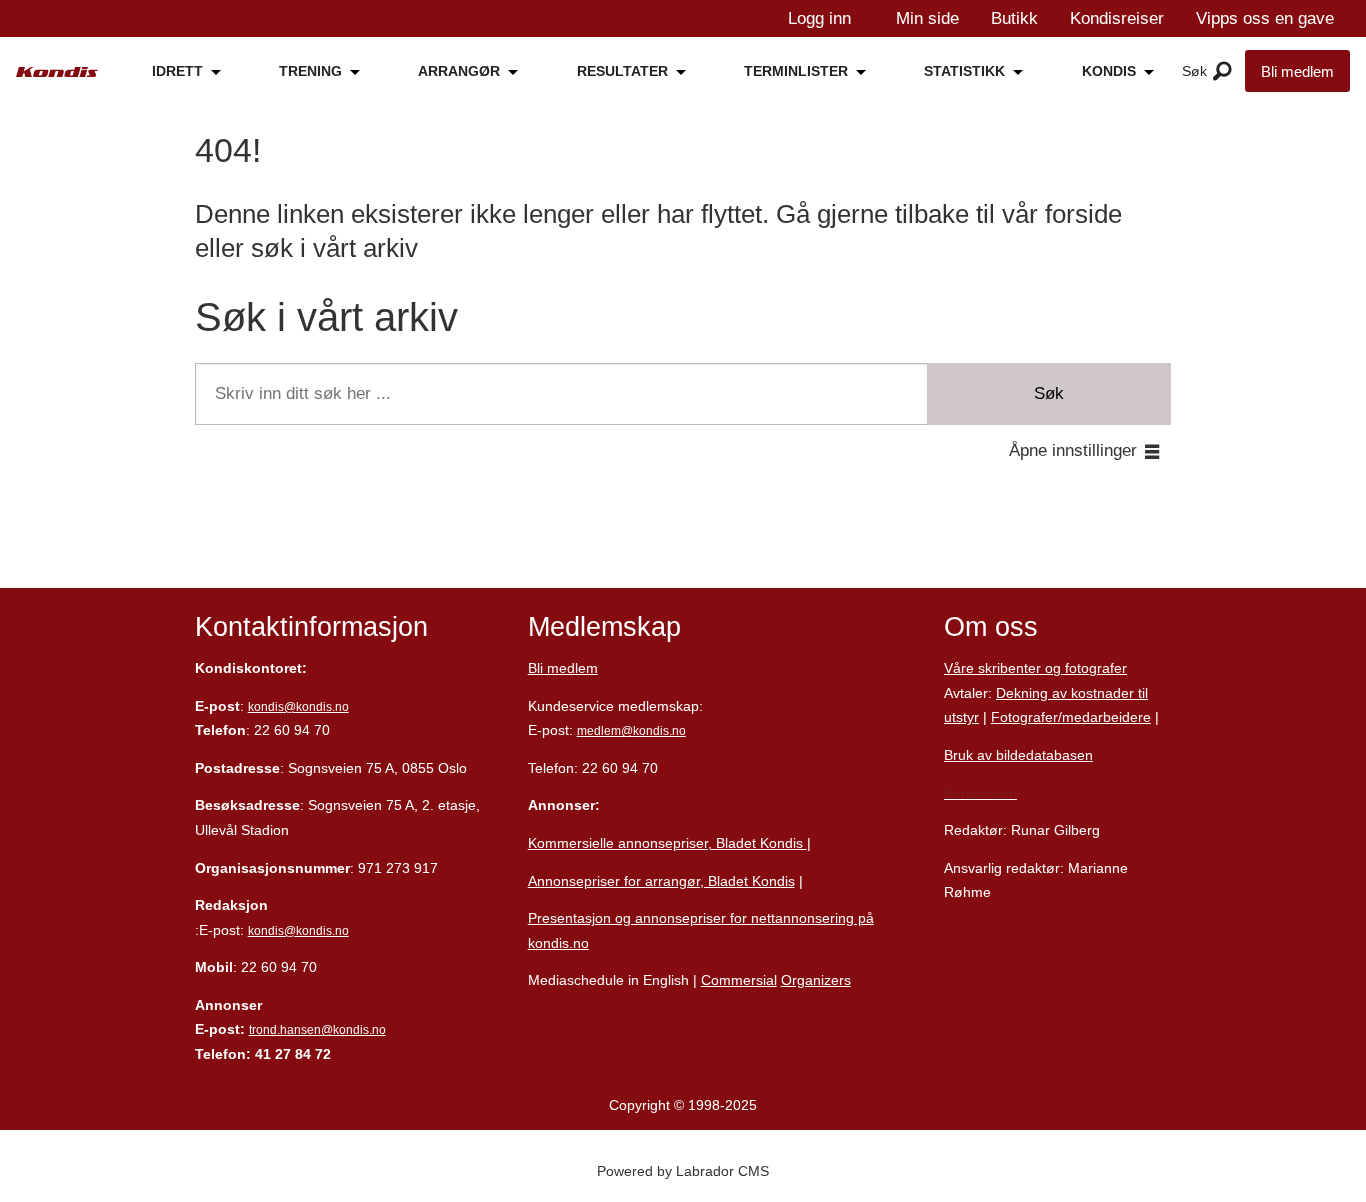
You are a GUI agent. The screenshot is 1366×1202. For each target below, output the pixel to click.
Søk (1049, 393)
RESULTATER (622, 71)
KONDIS (1109, 71)
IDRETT (177, 71)
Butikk (1014, 18)
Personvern (980, 793)
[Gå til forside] (57, 72)
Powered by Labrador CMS (683, 1171)
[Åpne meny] (1222, 72)
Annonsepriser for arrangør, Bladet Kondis (661, 881)
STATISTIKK (964, 71)
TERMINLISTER (796, 71)
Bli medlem (1297, 71)
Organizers (816, 980)
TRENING (310, 71)
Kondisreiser (1117, 18)
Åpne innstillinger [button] (1073, 450)
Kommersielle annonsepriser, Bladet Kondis (667, 843)
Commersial (739, 980)
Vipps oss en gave (1265, 18)
